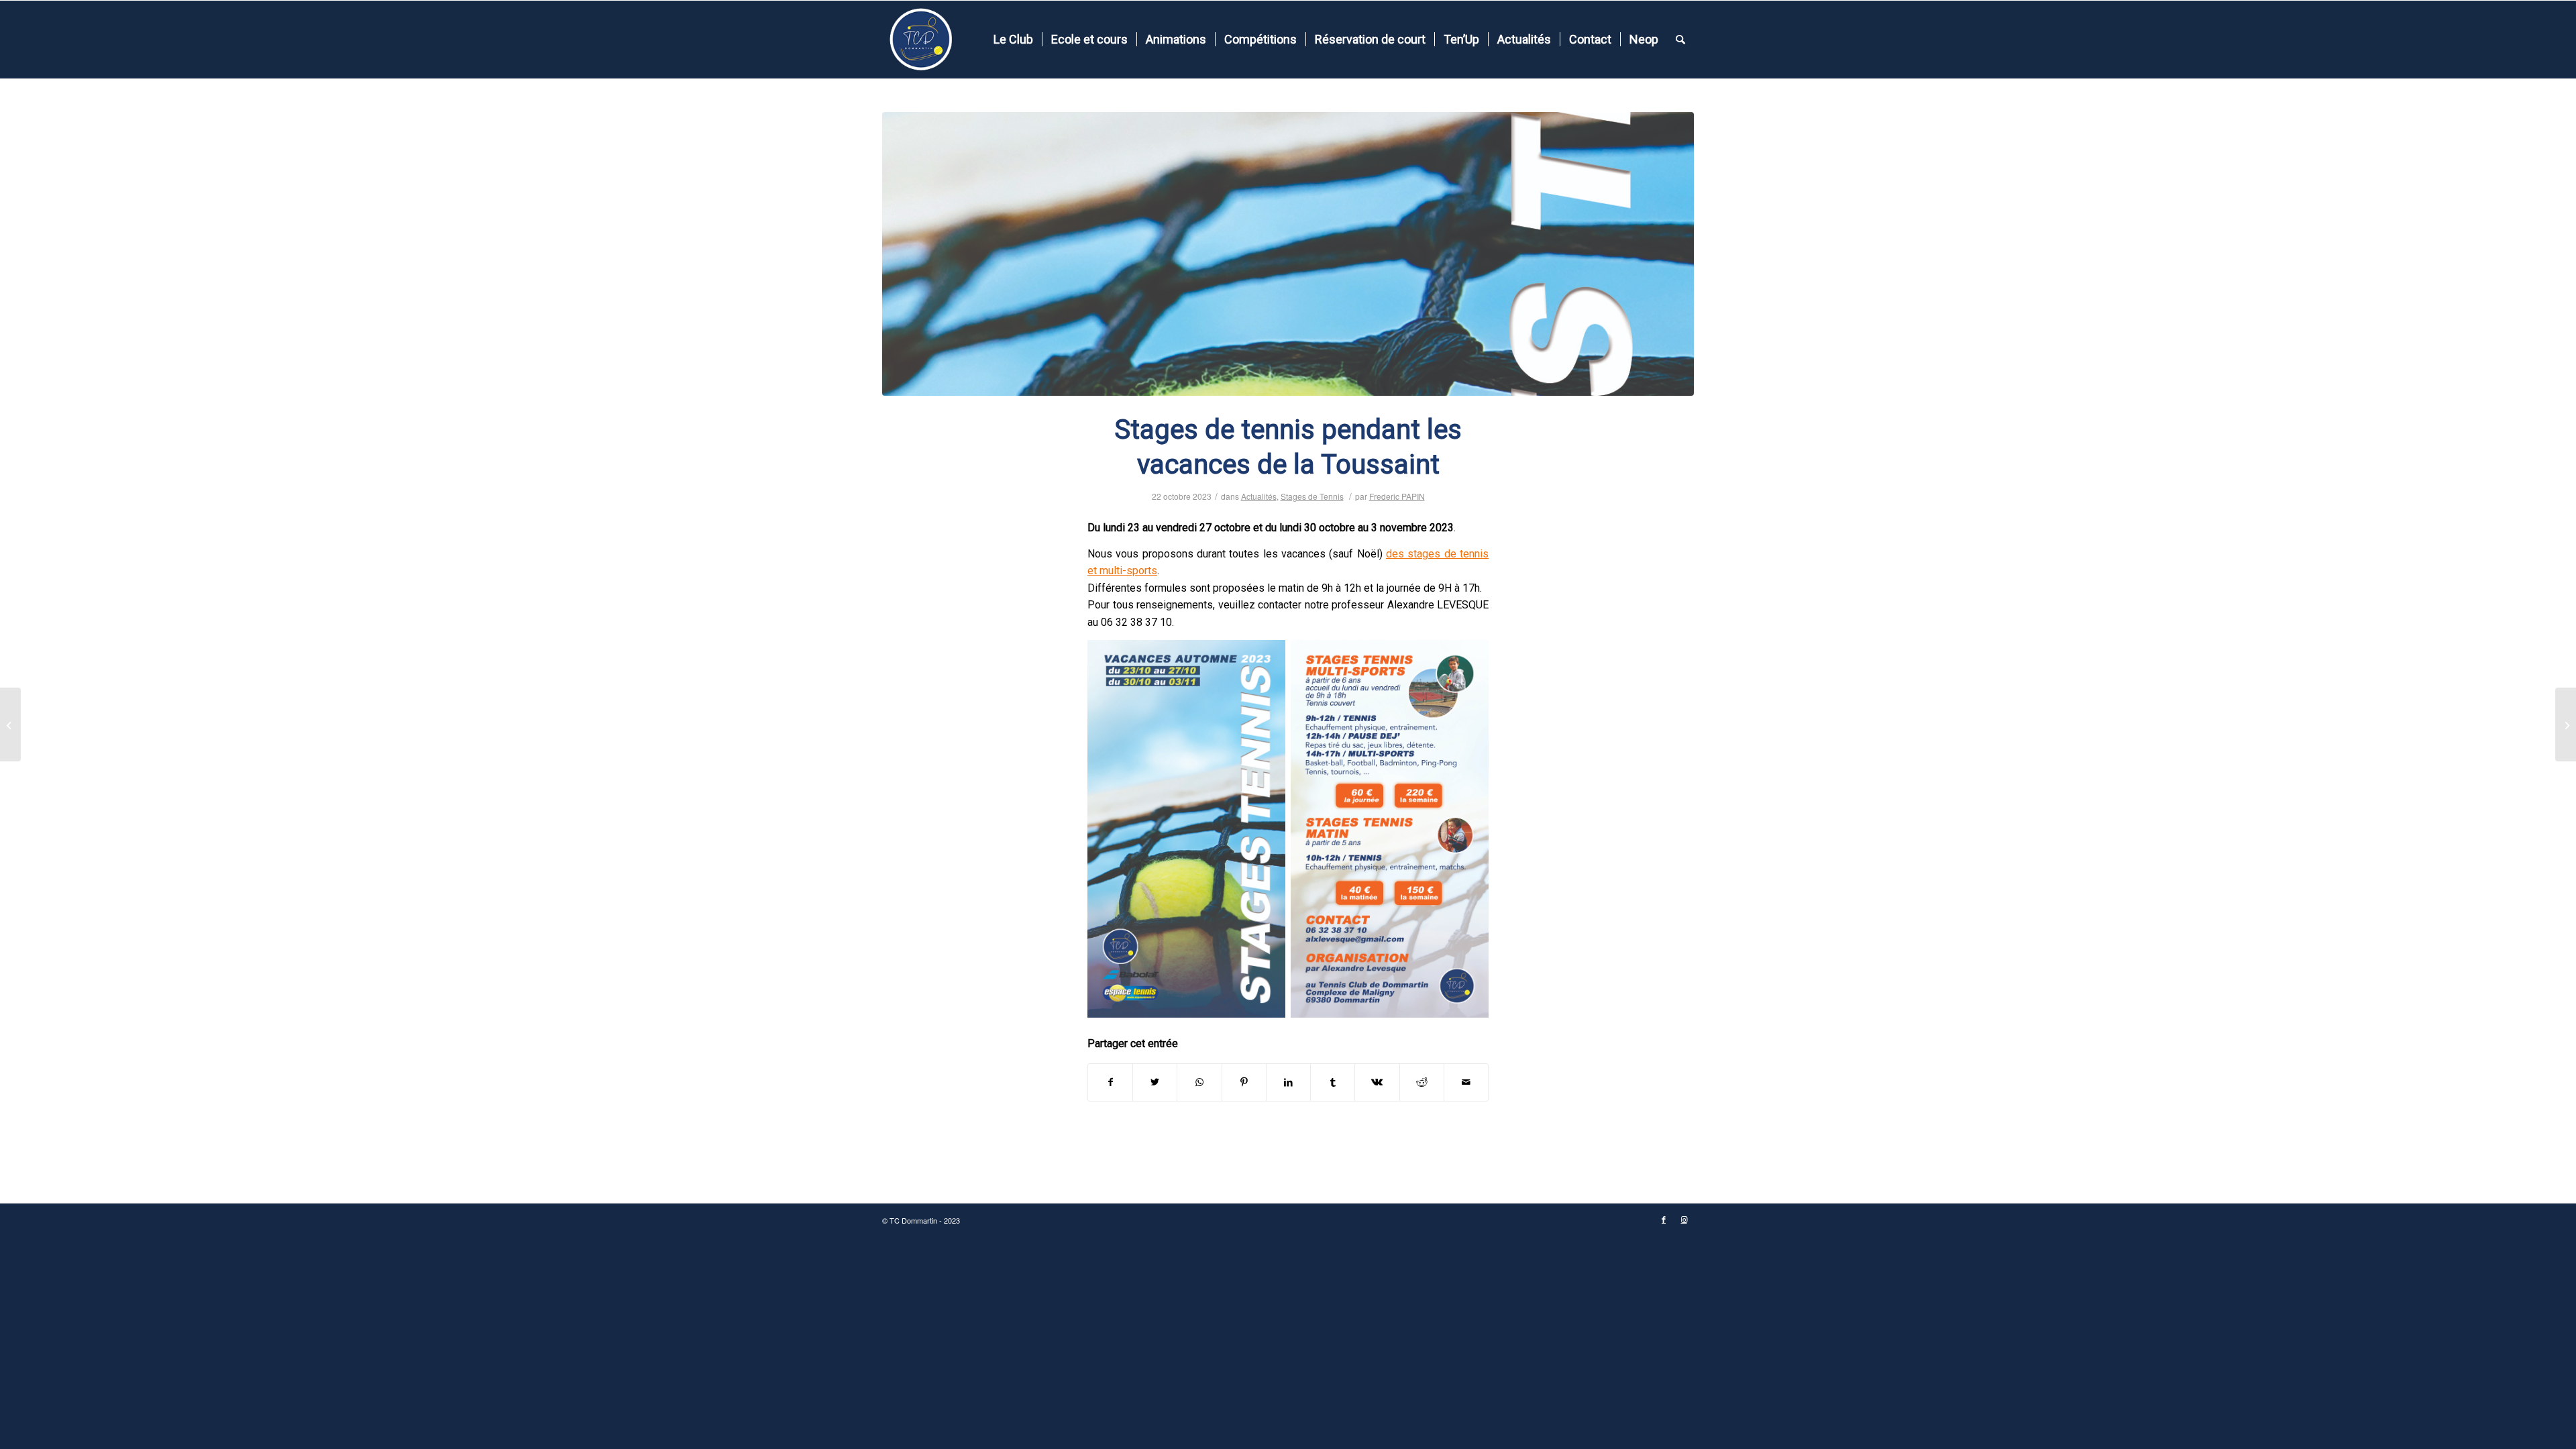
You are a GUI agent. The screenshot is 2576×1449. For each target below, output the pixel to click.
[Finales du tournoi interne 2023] (2566, 724)
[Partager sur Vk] (1377, 1082)
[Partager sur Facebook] (1110, 1082)
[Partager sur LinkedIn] (1288, 1082)
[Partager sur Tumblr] (1333, 1082)
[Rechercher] (1680, 40)
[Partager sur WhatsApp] (1199, 1082)
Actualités (1259, 496)
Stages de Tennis (1312, 496)
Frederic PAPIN (1397, 496)
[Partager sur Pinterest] (1244, 1082)
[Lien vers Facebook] (1664, 1220)
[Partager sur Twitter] (1155, 1082)
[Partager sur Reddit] (1422, 1082)
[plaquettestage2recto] (1288, 254)
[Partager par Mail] (1466, 1082)
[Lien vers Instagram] (1684, 1220)
